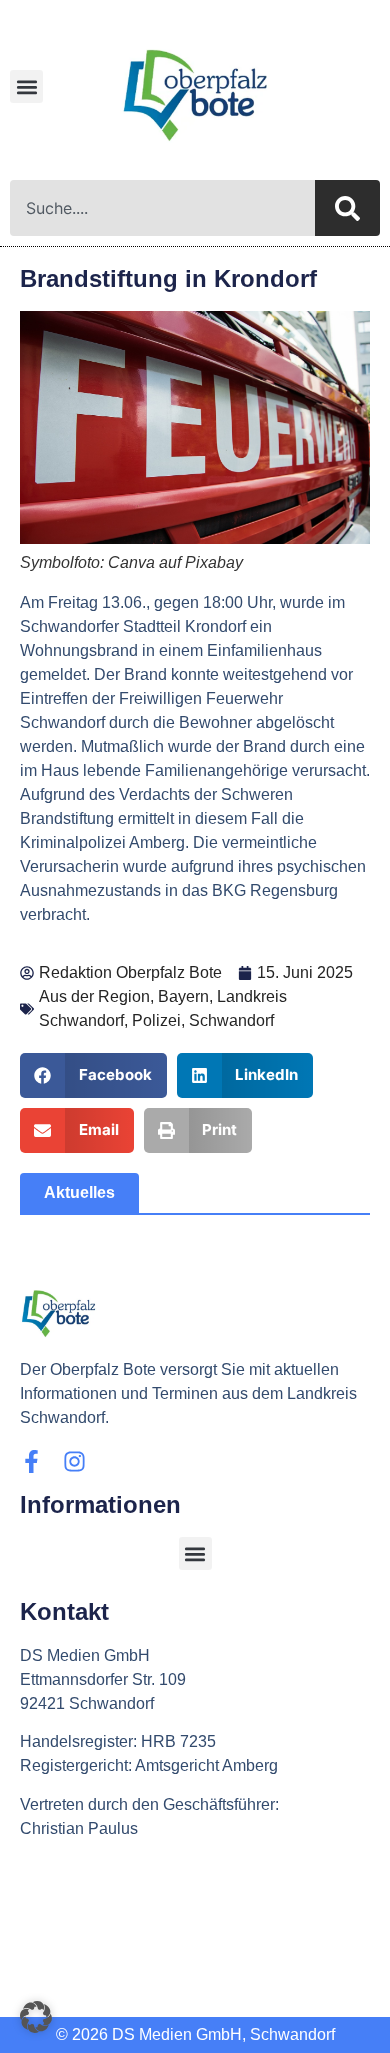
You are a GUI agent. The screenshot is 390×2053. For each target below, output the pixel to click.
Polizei (156, 1020)
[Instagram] (74, 1461)
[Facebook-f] (31, 1461)
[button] (26, 86)
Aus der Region (94, 996)
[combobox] (162, 208)
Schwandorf (231, 1020)
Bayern (183, 996)
